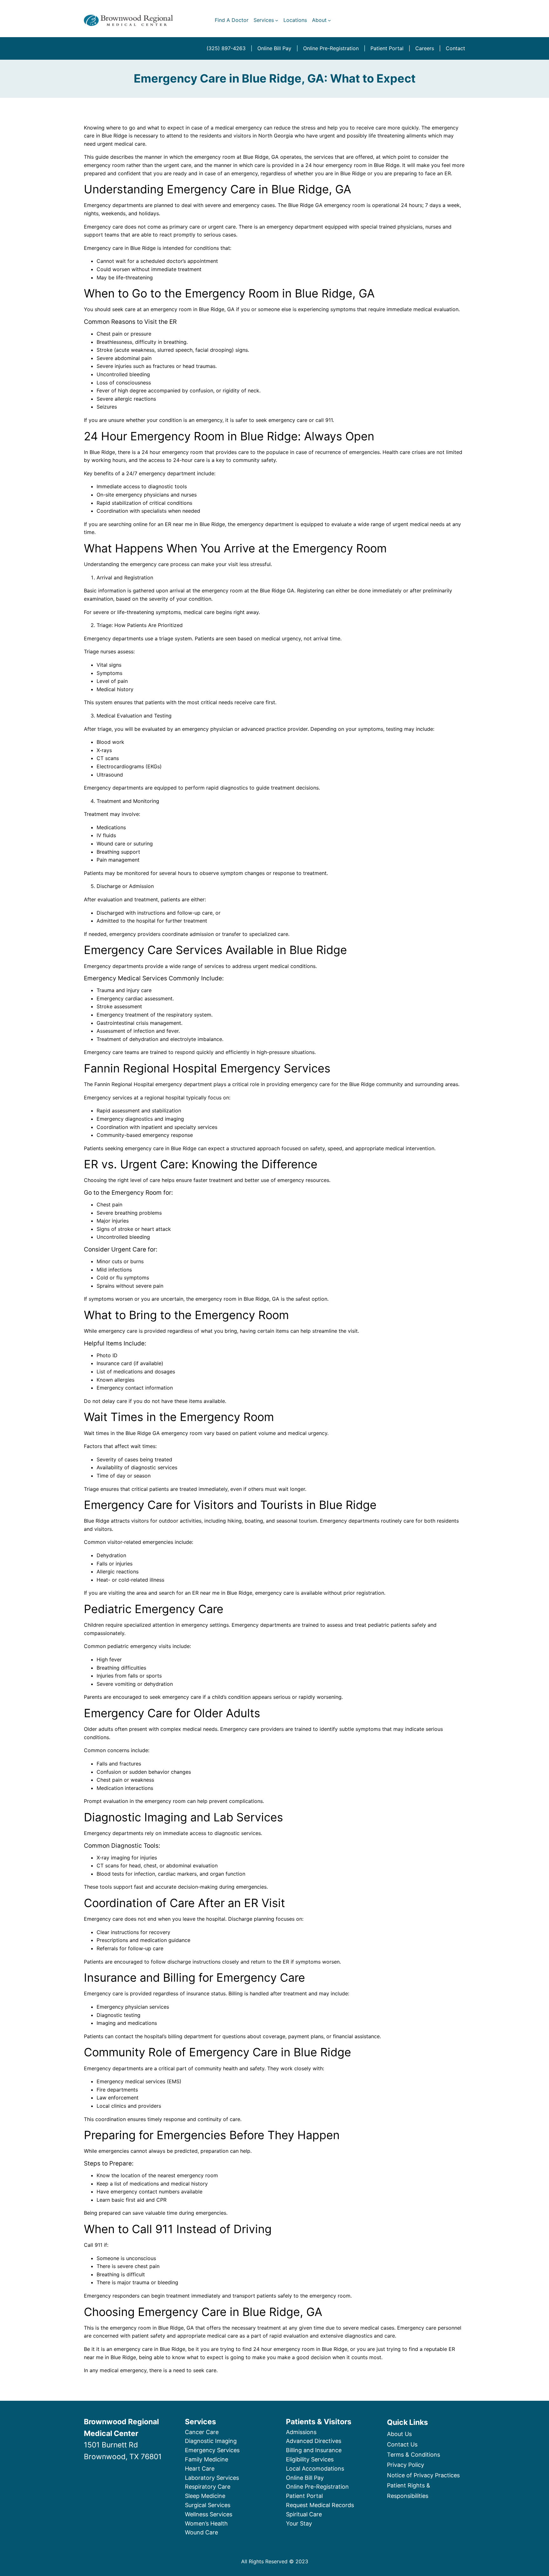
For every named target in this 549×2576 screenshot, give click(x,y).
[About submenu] (329, 20)
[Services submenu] (277, 20)
